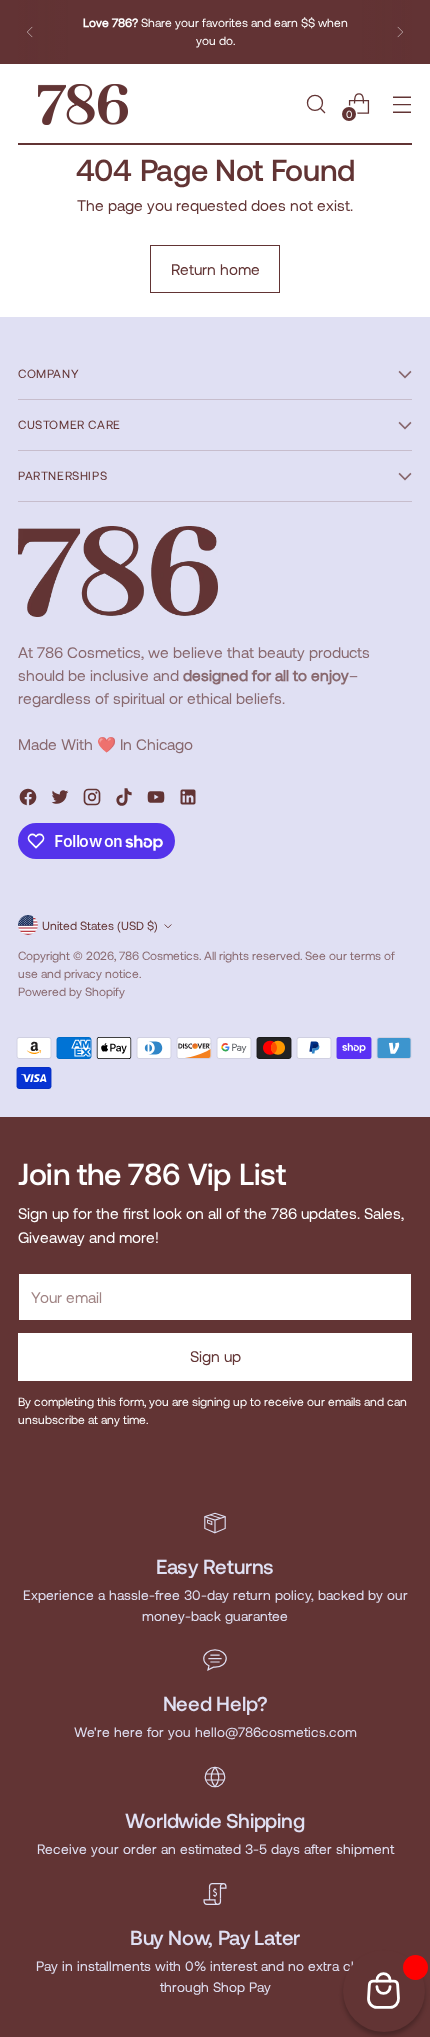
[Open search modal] (315, 104)
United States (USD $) (100, 925)
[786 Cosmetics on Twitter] (62, 800)
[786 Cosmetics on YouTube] (158, 800)
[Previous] (30, 32)
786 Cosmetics (159, 955)
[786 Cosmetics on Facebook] (30, 800)
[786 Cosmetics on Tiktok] (126, 800)
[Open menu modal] (401, 104)
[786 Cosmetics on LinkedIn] (190, 800)
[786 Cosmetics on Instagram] (94, 800)
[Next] (400, 32)
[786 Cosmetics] (83, 104)
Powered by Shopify (71, 991)
